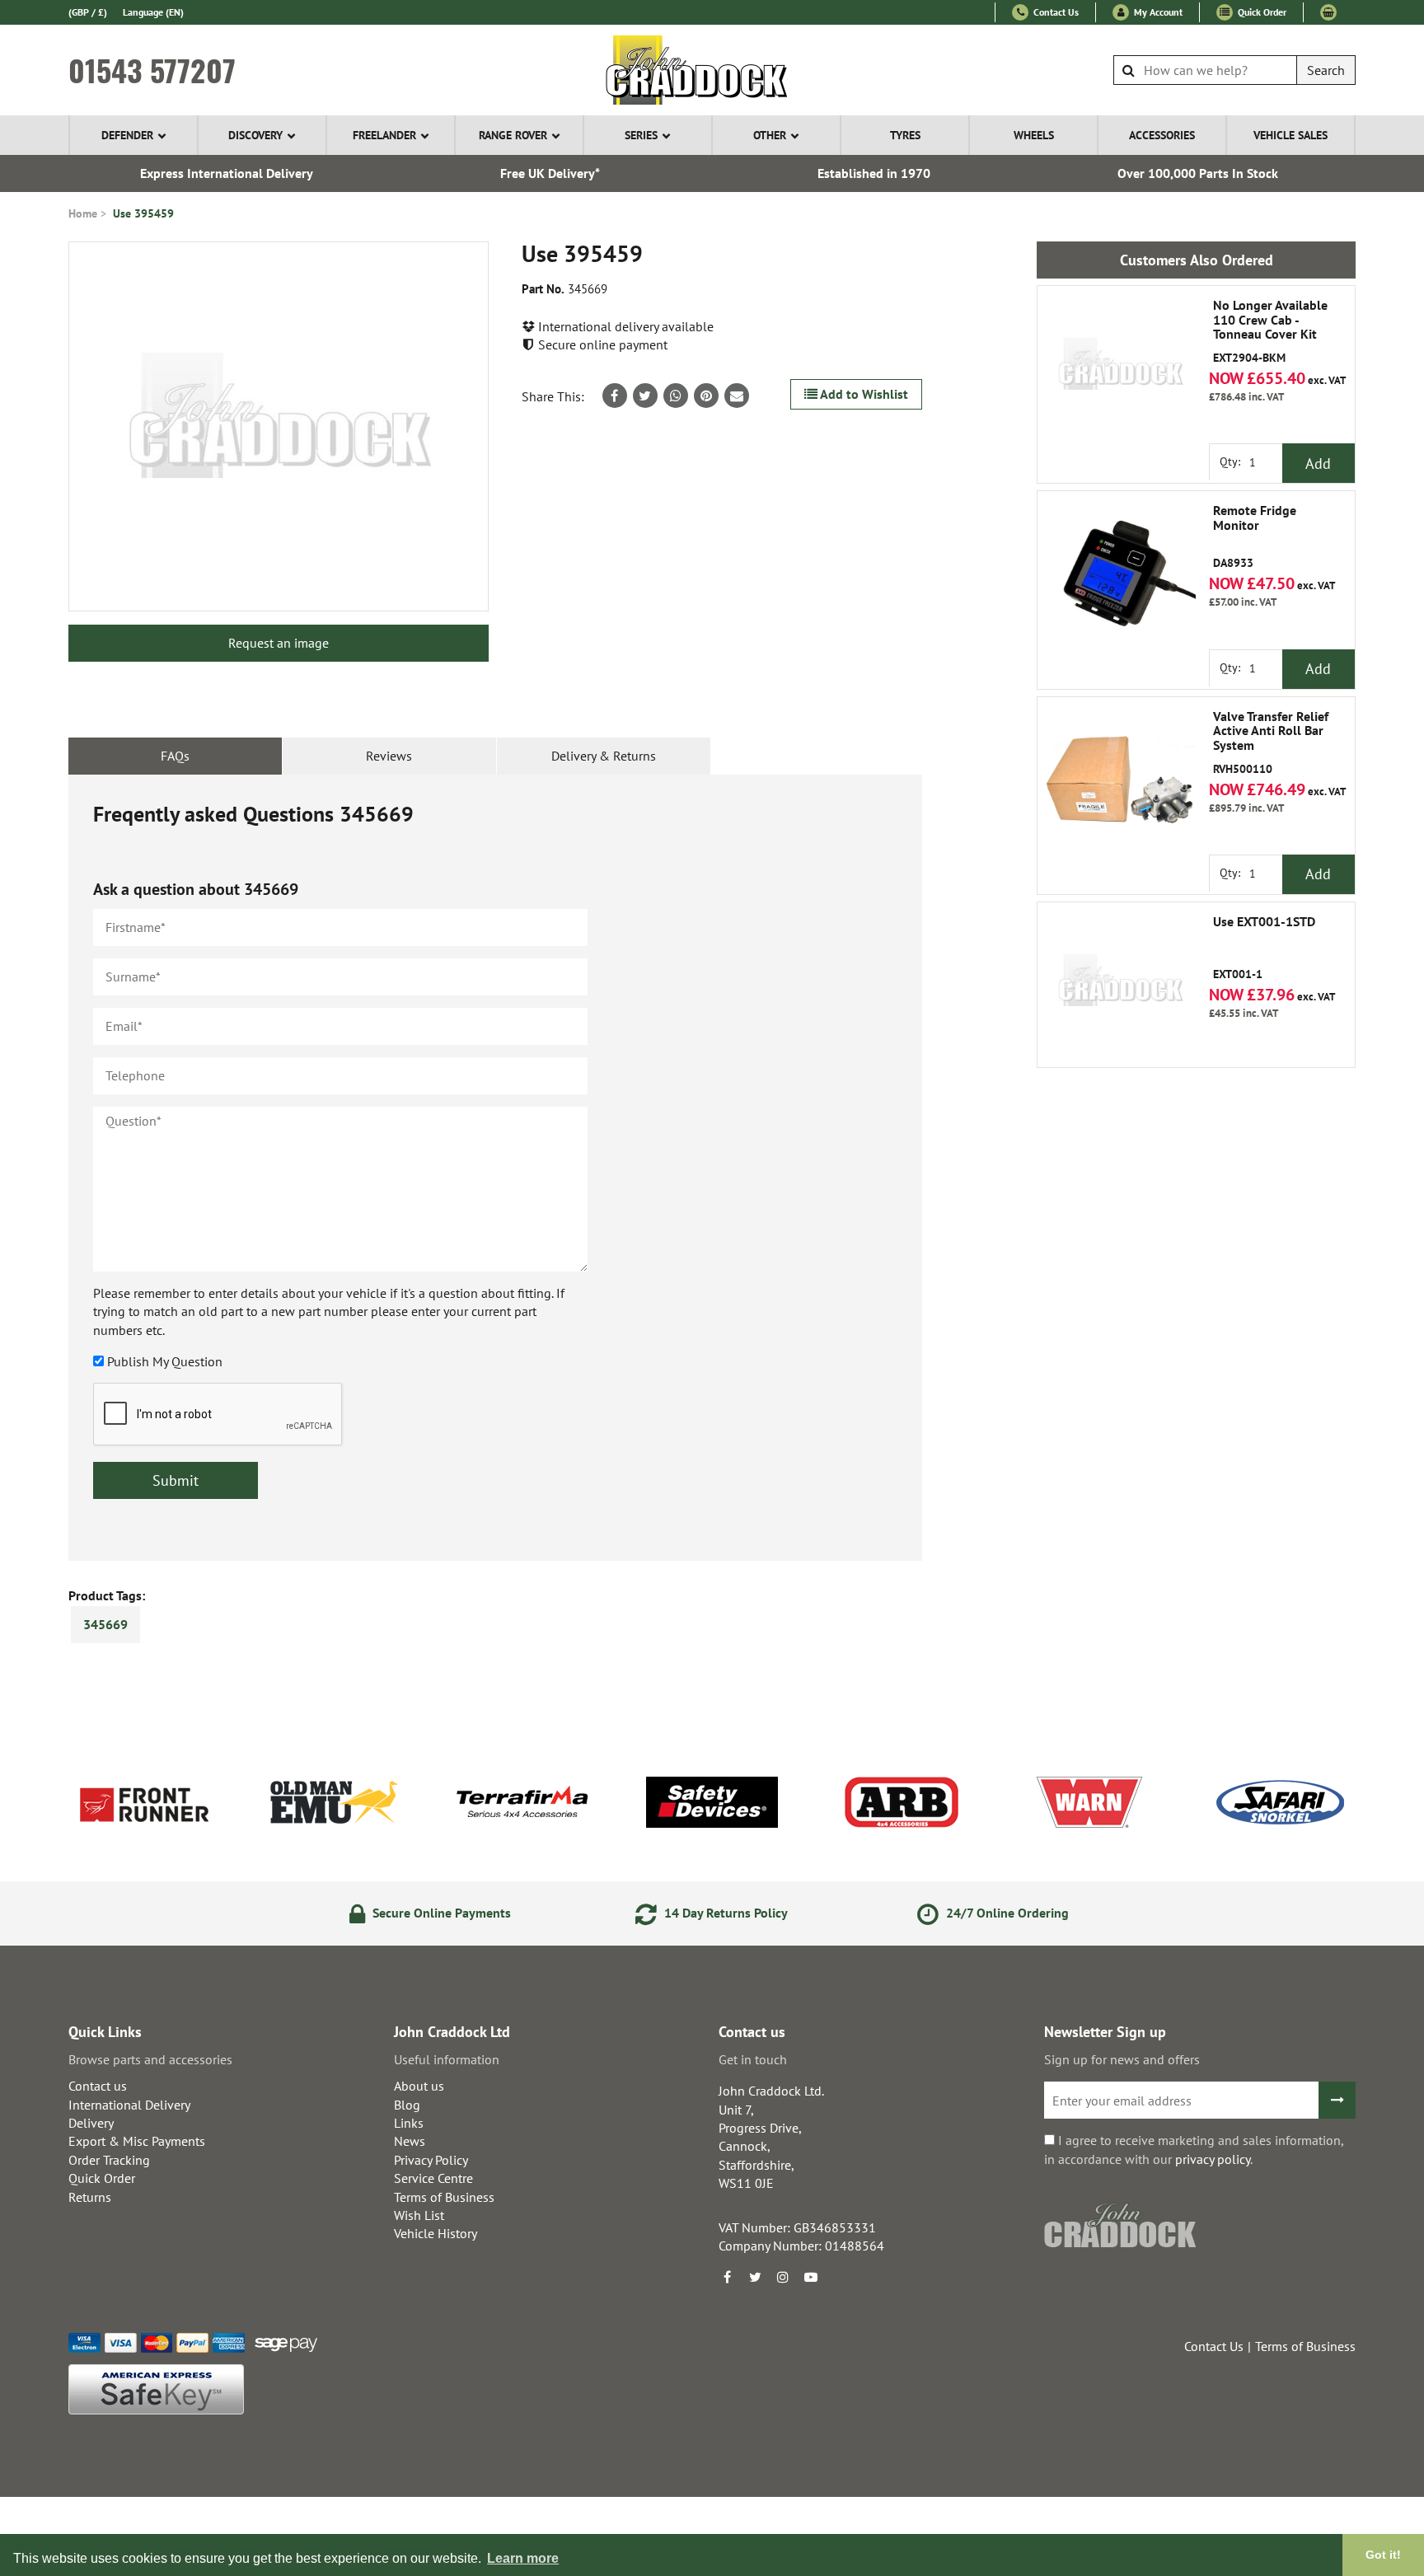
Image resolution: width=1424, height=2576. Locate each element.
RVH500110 (1271, 743)
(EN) (153, 12)
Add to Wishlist (863, 394)
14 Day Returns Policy (724, 1913)
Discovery (255, 135)
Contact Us (1055, 12)
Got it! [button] (1383, 2555)
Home (83, 213)
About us (419, 2086)
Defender (127, 135)
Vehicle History (436, 2233)
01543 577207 (152, 70)
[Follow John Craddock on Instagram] (783, 2277)
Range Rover (513, 135)
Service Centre (433, 2178)
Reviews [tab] (389, 756)
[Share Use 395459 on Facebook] (615, 396)
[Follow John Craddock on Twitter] (755, 2277)
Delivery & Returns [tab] (604, 756)
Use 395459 (143, 213)
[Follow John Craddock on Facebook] (727, 2277)
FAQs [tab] (175, 756)
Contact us (98, 2086)
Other (770, 135)
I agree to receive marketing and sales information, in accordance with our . (1194, 2149)
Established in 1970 (874, 173)
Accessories (1162, 135)
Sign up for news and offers (1122, 2059)
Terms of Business (444, 2197)
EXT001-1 (1264, 948)
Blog (407, 2105)
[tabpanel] (495, 1168)
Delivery (91, 2123)
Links (409, 2123)
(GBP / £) (88, 12)
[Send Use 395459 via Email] (737, 396)
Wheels (1034, 135)
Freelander (384, 135)
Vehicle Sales (1290, 135)
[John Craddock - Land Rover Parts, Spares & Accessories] (712, 70)
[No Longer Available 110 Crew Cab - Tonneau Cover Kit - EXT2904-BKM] (1120, 368)
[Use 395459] (279, 426)
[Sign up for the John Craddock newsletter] (1337, 2100)
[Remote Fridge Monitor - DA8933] (1120, 574)
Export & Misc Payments (137, 2141)
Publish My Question (165, 1361)
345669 (105, 1624)
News (410, 2141)
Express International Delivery (227, 173)
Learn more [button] (523, 2558)
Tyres (905, 135)
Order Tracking (109, 2160)
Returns (90, 2197)
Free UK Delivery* (550, 173)
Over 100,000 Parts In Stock (1198, 173)
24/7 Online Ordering (1006, 1913)
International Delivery (129, 2105)
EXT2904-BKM (1270, 332)
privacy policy (1213, 2159)
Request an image (279, 643)
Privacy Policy (431, 2160)
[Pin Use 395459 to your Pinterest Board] (706, 396)
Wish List (419, 2215)
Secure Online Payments (440, 1913)
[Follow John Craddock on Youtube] (811, 2277)
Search (1326, 70)
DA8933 (1255, 537)
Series (641, 135)
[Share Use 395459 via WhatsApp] (676, 396)
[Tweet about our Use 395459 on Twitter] (645, 396)
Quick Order (1261, 12)
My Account (1157, 12)
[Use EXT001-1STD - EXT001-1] (1120, 985)
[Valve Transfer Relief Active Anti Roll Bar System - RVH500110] (1120, 780)
